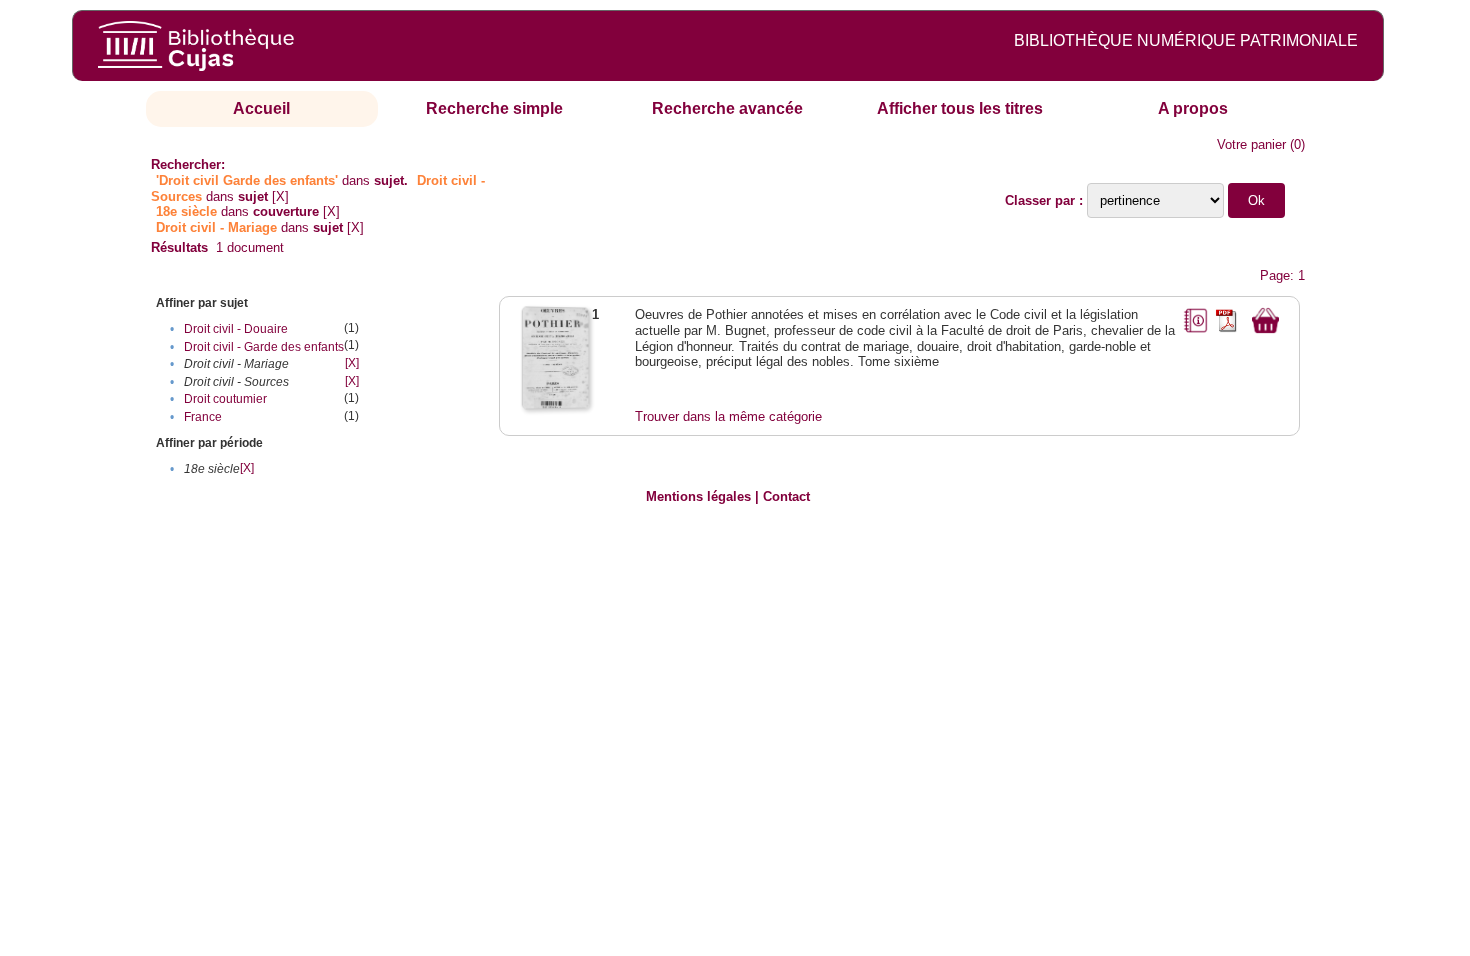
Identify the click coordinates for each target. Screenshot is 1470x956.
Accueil (261, 108)
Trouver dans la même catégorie (728, 416)
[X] (280, 196)
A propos (1193, 108)
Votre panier (1251, 144)
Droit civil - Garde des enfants (264, 347)
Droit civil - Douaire (236, 329)
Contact (786, 496)
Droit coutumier (225, 399)
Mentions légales (698, 496)
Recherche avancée (727, 108)
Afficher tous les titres (960, 108)
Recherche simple (494, 108)
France (203, 417)
